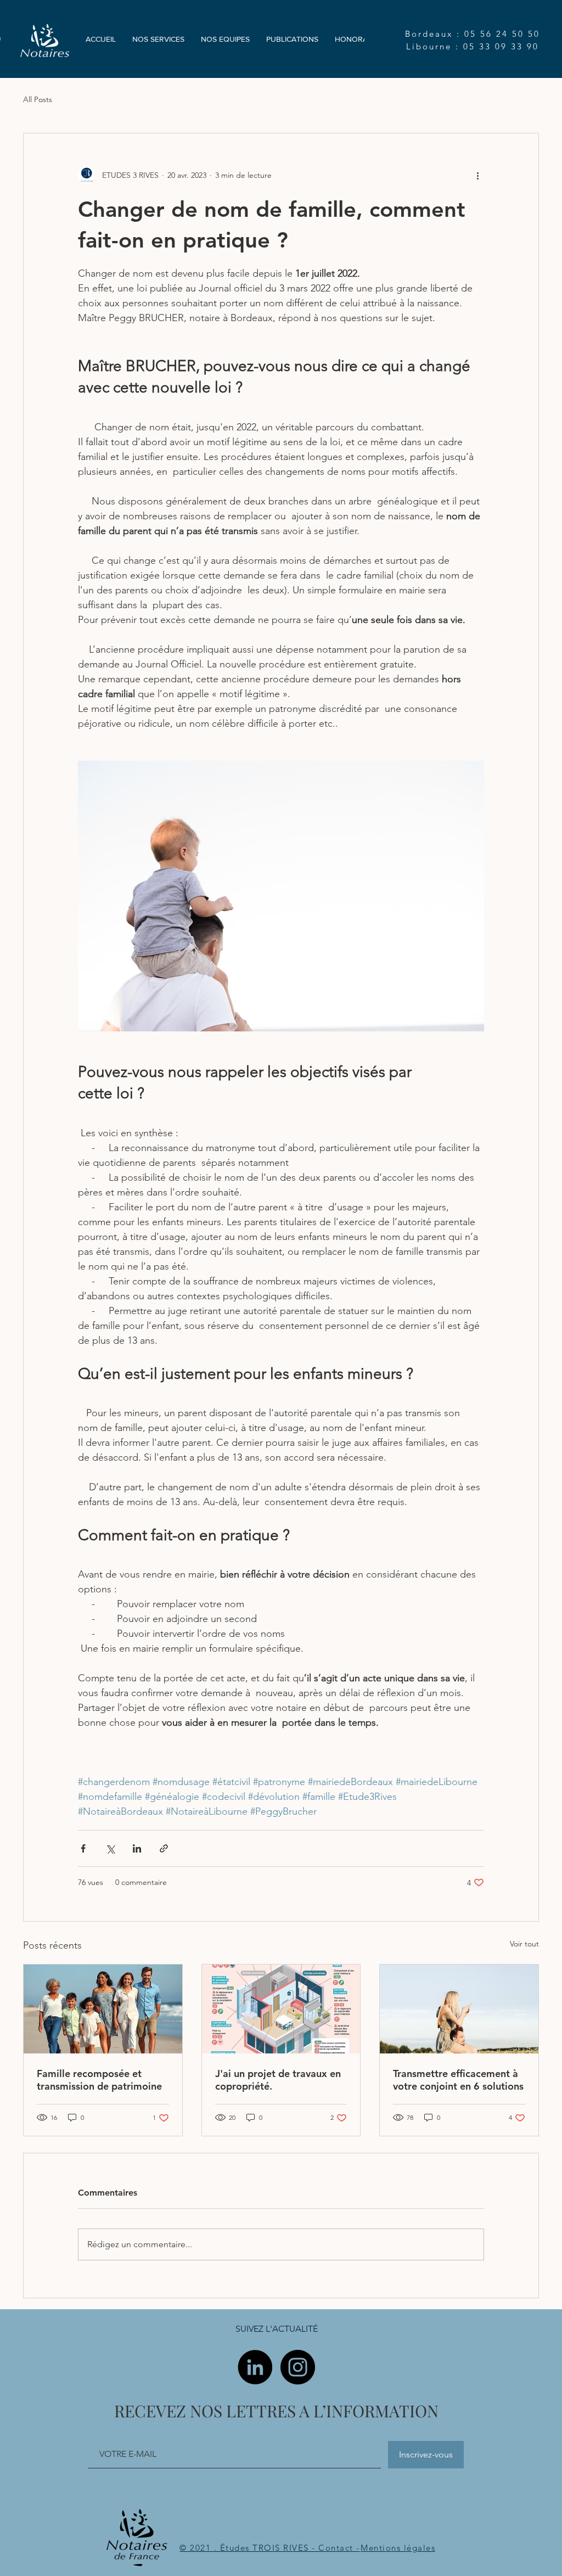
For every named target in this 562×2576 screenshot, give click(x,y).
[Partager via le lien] (164, 1848)
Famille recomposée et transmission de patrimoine (99, 2080)
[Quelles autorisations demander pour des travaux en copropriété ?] (281, 2009)
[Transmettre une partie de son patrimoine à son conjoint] (459, 2009)
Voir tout (524, 1944)
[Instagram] (298, 2367)
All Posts (38, 99)
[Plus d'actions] (477, 175)
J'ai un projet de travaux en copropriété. (278, 2080)
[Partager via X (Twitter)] (110, 1848)
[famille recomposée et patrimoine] (103, 2009)
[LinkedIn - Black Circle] (255, 2367)
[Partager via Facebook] (83, 1848)
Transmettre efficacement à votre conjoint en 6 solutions (458, 2080)
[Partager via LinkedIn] (137, 1848)
